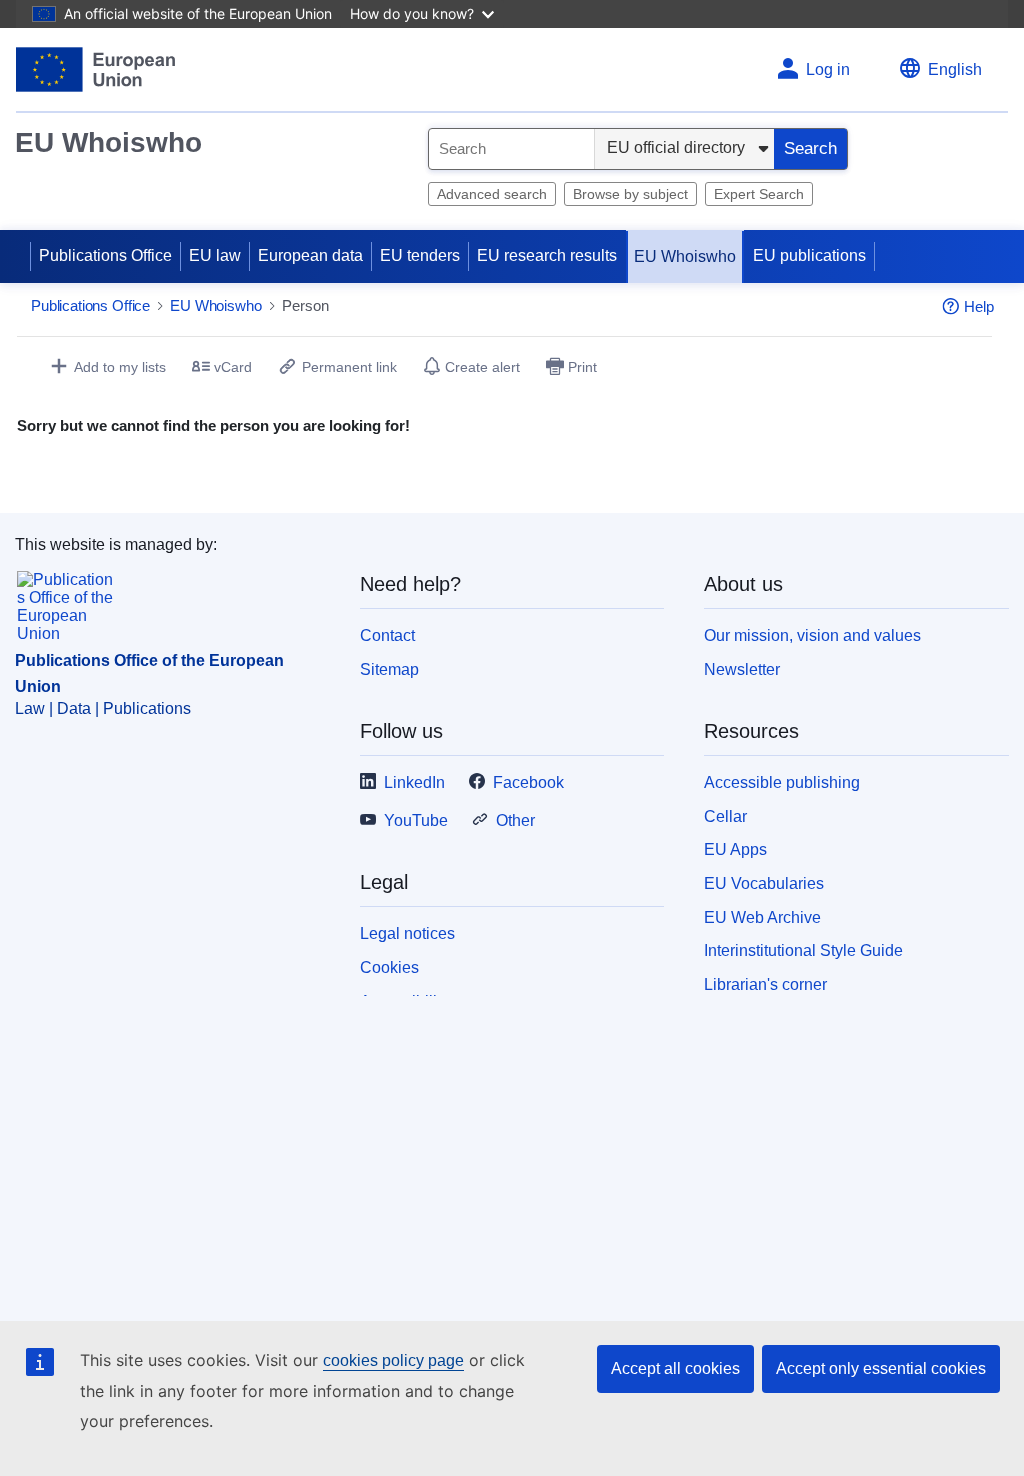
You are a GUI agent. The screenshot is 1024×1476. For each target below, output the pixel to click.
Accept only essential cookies (881, 1368)
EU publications (809, 255)
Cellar (725, 816)
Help (979, 306)
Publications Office (105, 255)
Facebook (528, 782)
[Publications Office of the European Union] (95, 69)
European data (310, 255)
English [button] (955, 69)
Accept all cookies (675, 1368)
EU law (215, 255)
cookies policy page (393, 1360)
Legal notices (407, 933)
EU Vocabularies (764, 883)
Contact (387, 635)
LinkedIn (414, 782)
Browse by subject (630, 194)
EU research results (547, 255)
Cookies (389, 967)
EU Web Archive (762, 917)
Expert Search (759, 194)
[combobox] (511, 149)
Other (515, 820)
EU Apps (735, 849)
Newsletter (742, 669)
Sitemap (389, 669)
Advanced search (492, 194)
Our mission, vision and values (812, 635)
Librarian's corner (765, 984)
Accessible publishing (782, 782)
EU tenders (420, 255)
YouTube (416, 820)
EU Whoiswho (108, 142)
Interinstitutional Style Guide (803, 950)
